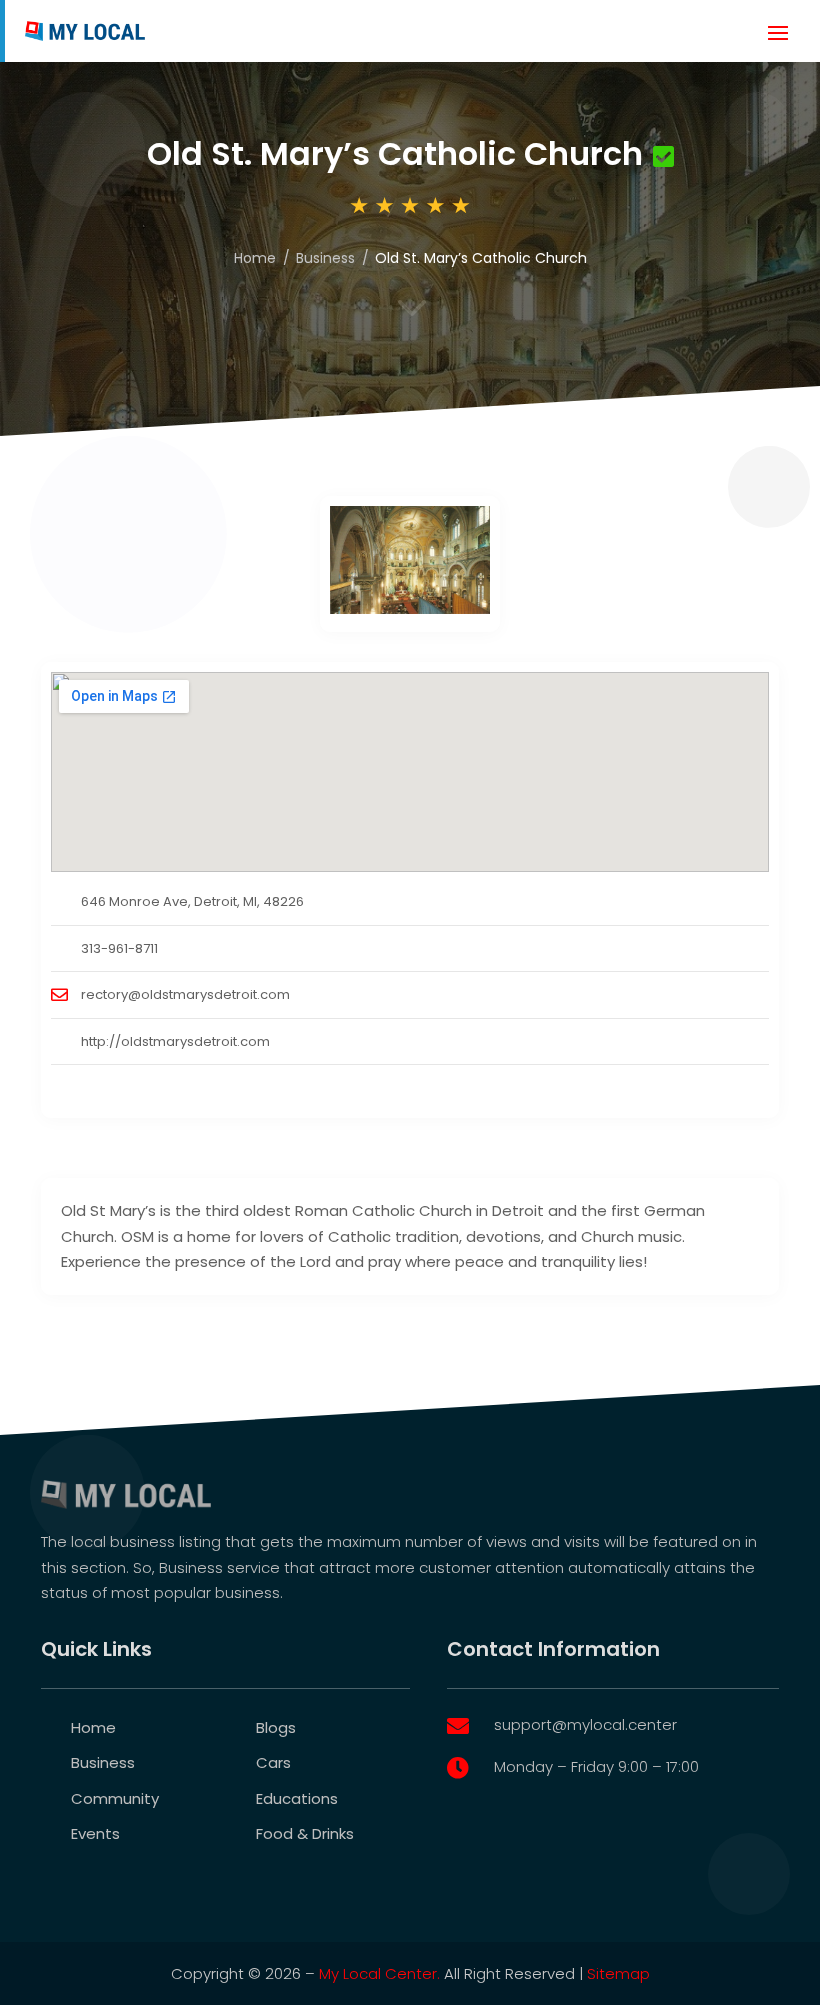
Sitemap (618, 1973)
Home (255, 258)
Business (325, 258)
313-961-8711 (119, 948)
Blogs (276, 1727)
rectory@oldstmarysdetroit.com (185, 994)
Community (115, 1798)
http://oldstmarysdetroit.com (175, 1041)
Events (95, 1833)
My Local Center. (379, 1973)
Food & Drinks (305, 1833)
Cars (273, 1762)
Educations (297, 1798)
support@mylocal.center (585, 1724)
